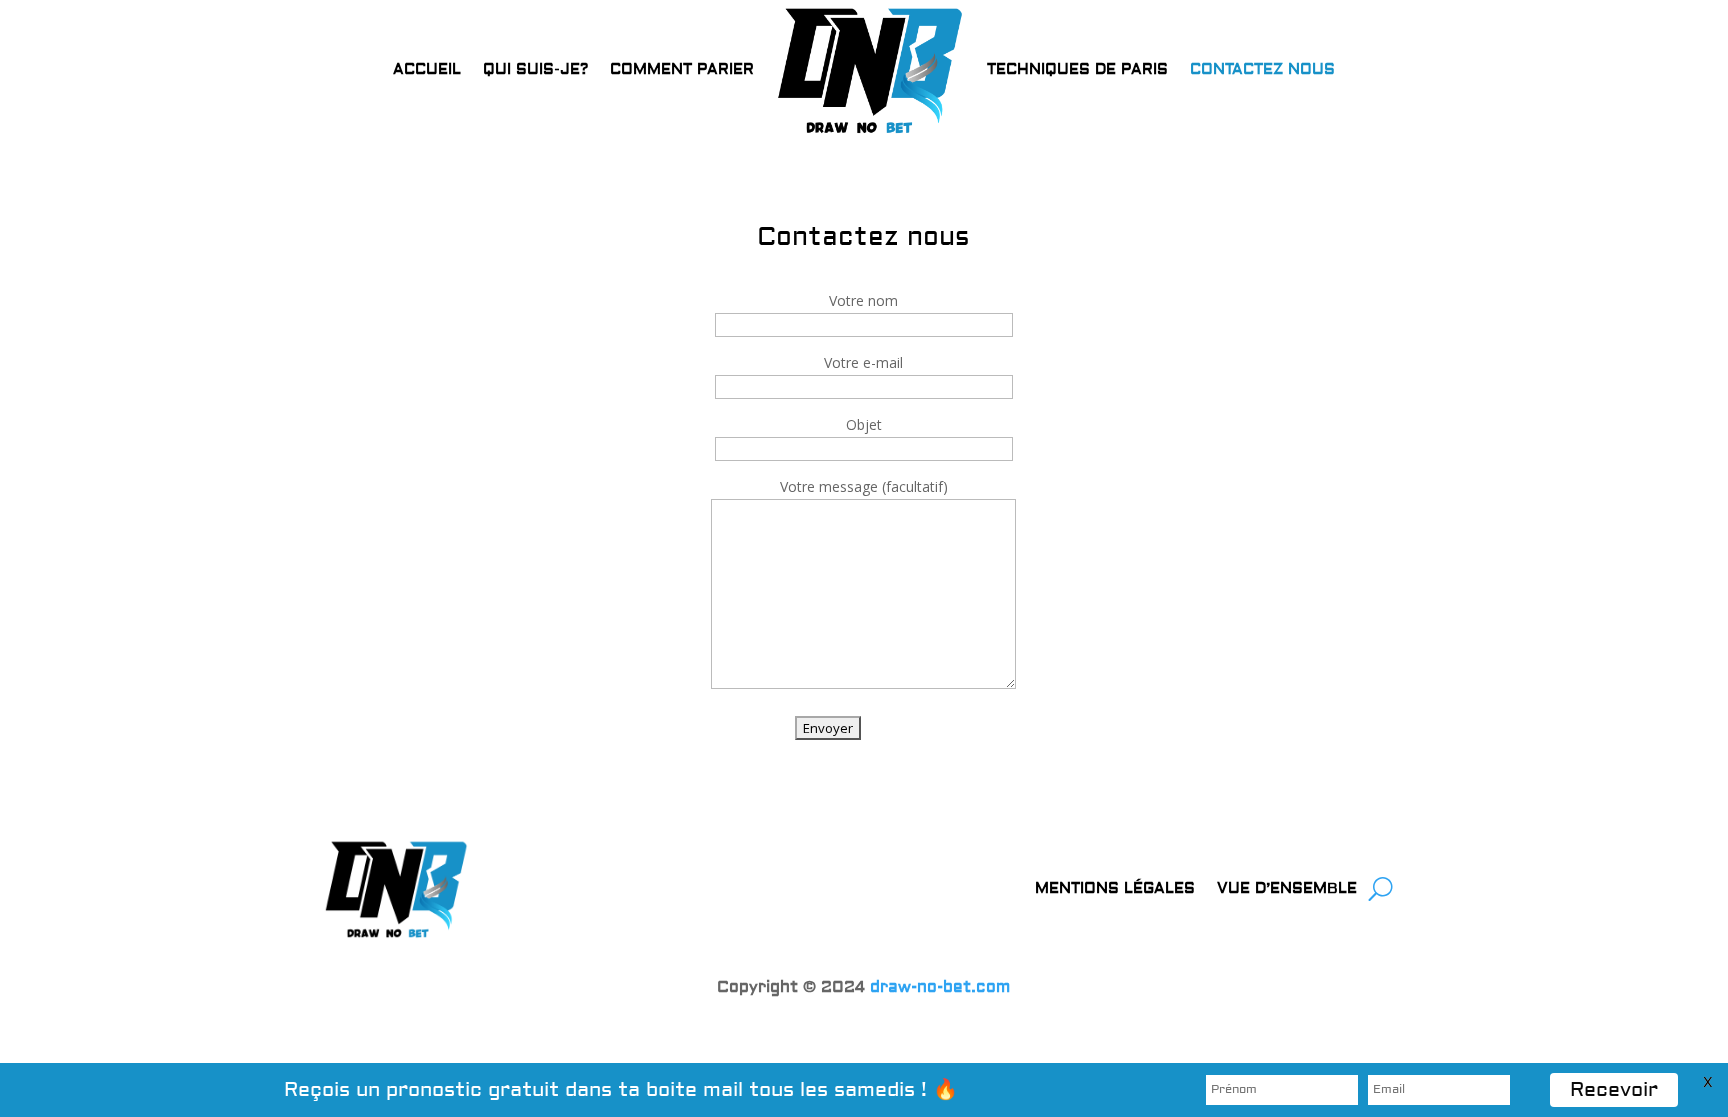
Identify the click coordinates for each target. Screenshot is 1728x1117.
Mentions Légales (1115, 888)
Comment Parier (682, 69)
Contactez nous (1262, 69)
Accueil (427, 69)
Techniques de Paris (1077, 69)
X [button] (1708, 1083)
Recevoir (1614, 1089)
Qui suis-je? (535, 69)
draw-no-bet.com (940, 987)
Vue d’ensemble (1287, 888)
